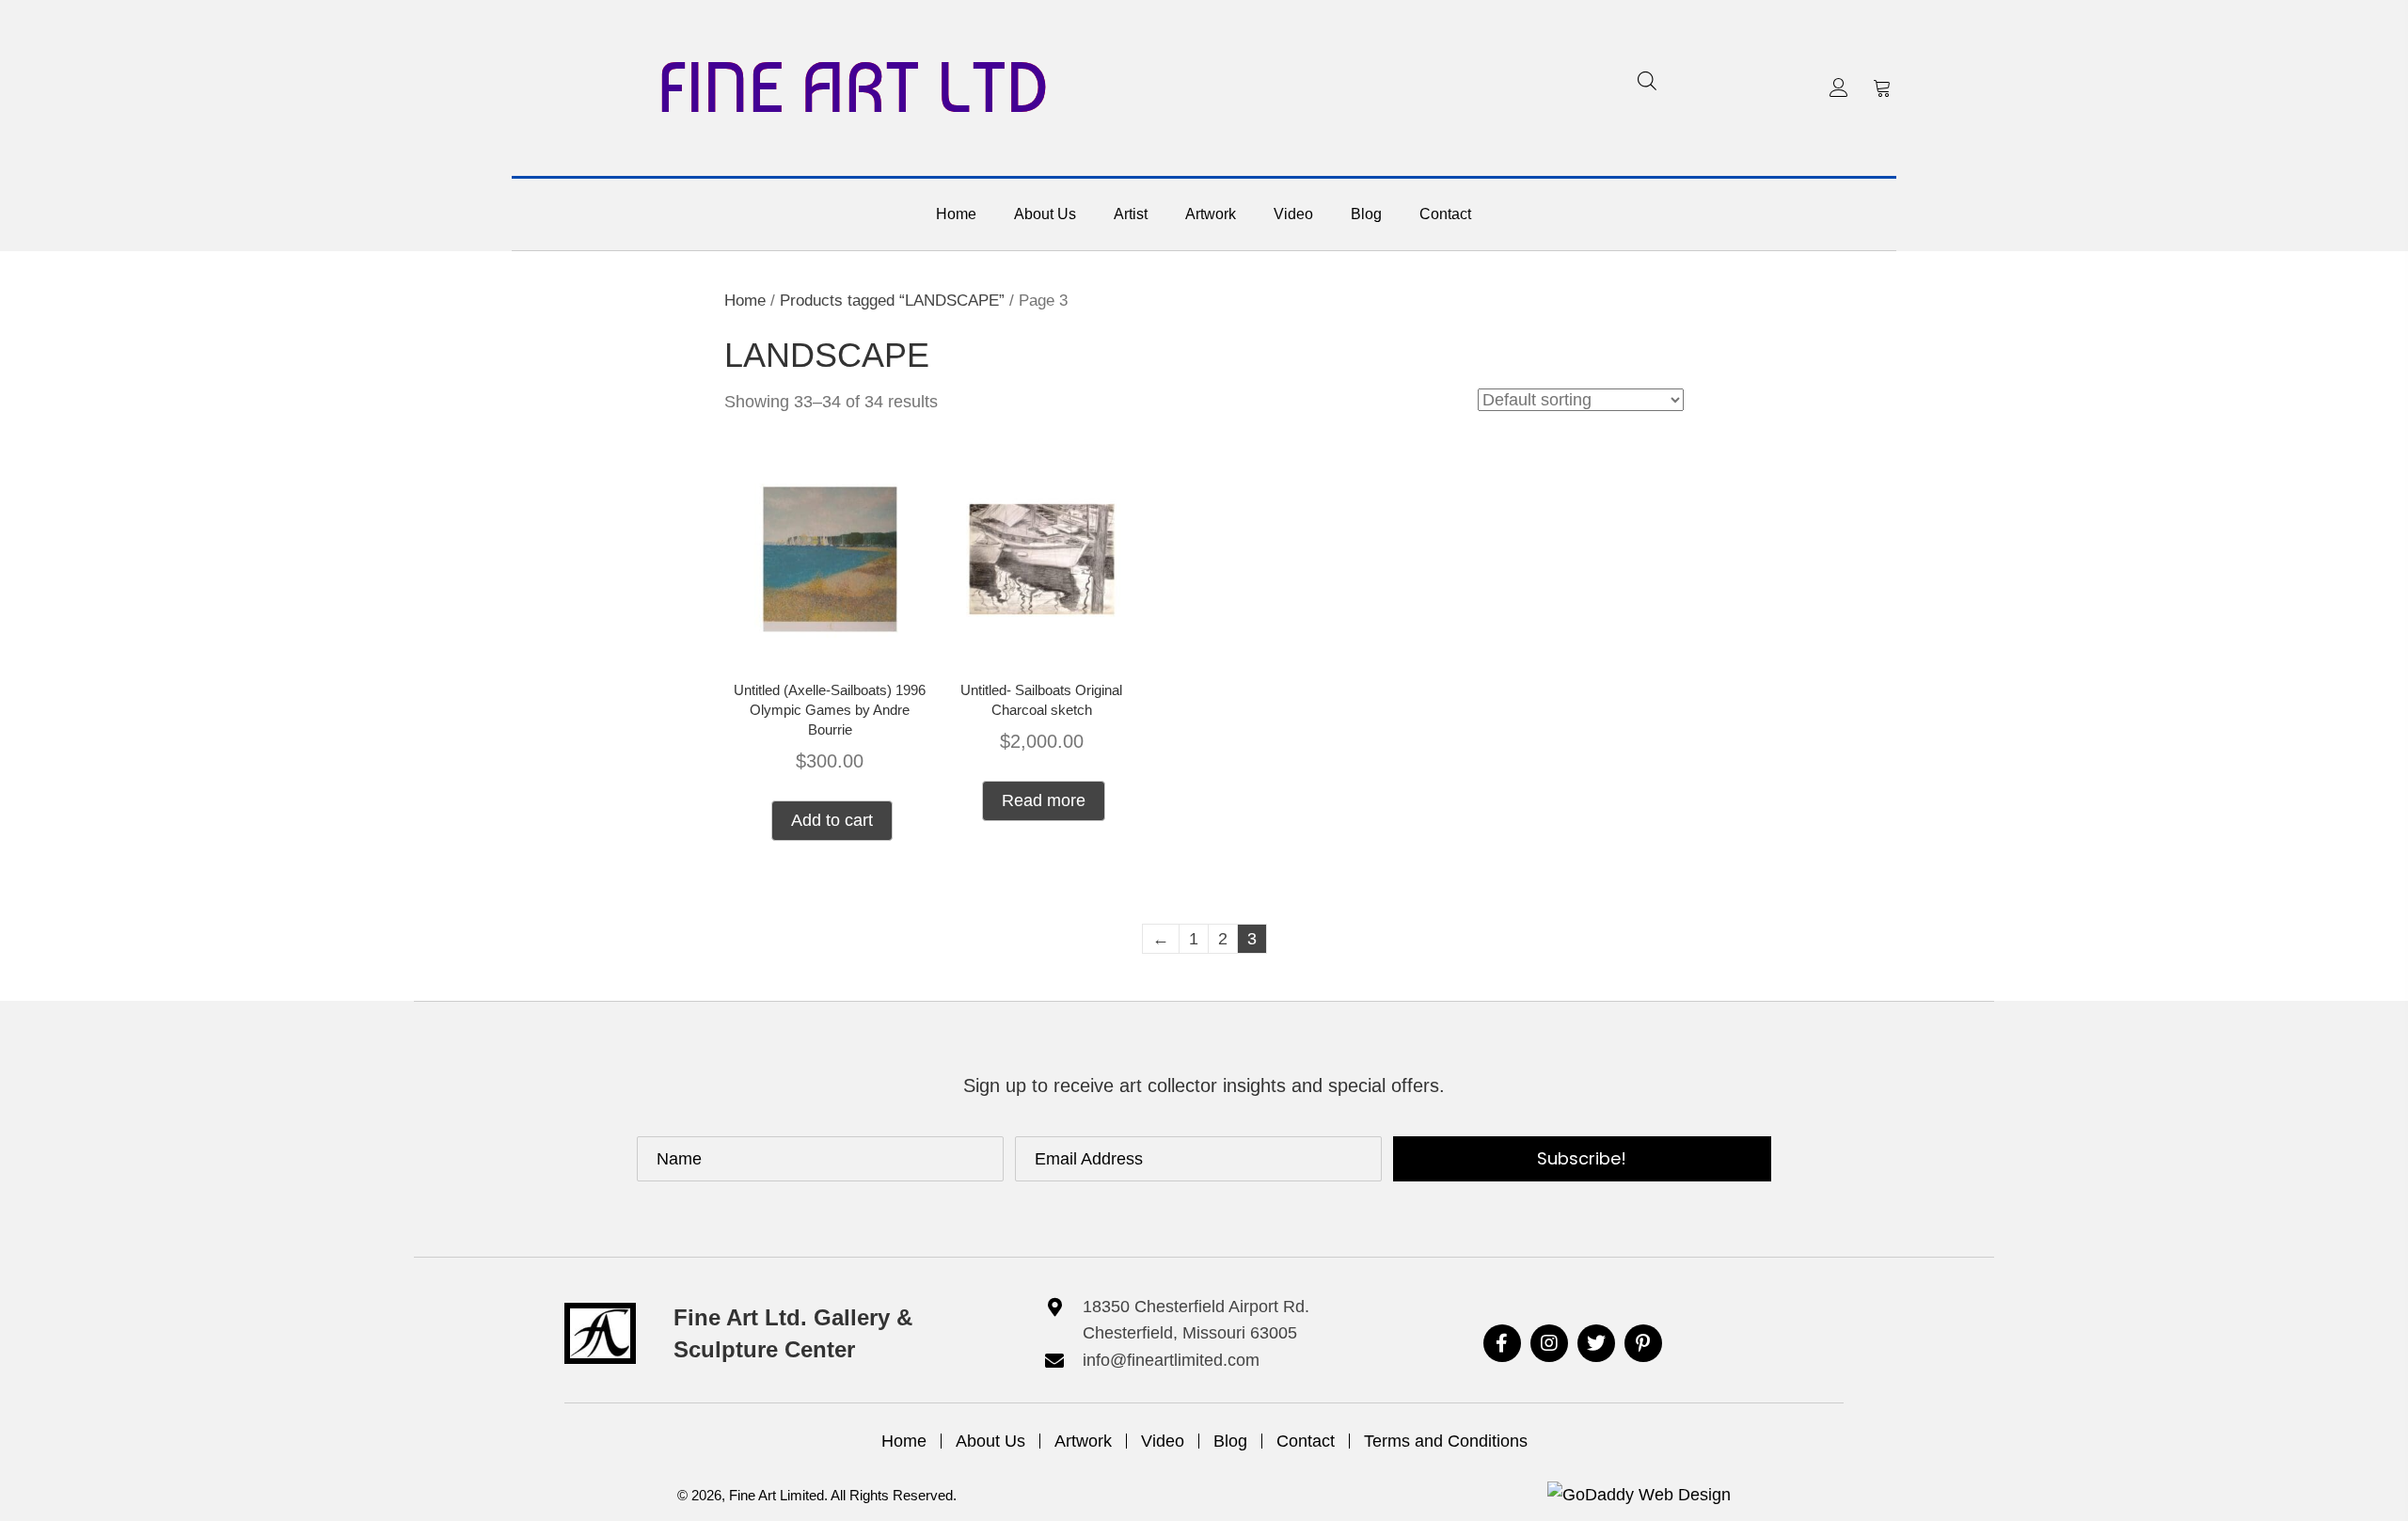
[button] (1839, 87)
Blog (1230, 1441)
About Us (990, 1441)
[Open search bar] (1647, 80)
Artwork (1083, 1441)
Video (1163, 1441)
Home (745, 301)
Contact (1306, 1441)
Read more (1044, 800)
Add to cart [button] (832, 820)
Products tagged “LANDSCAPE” (892, 301)
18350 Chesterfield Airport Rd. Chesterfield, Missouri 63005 (1196, 1320)
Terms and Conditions (1446, 1441)
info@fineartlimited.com (1171, 1360)
